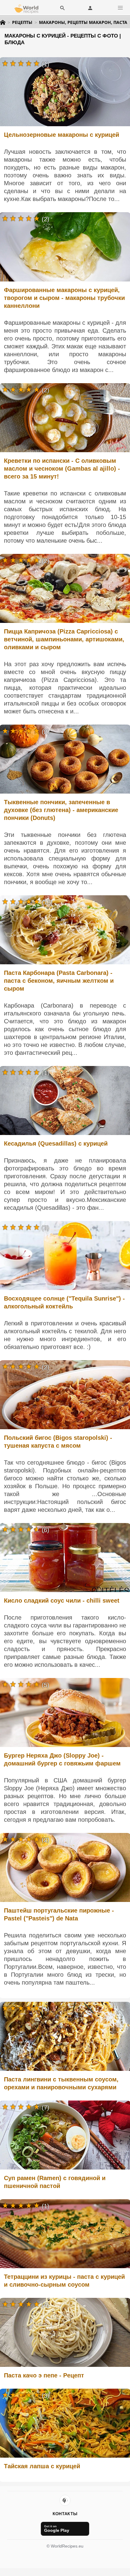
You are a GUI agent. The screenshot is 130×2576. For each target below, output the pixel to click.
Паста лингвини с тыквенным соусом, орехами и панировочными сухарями (61, 2083)
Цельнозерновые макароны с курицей (62, 135)
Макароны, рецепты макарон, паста (83, 22)
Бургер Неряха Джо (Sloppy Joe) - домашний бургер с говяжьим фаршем (62, 1759)
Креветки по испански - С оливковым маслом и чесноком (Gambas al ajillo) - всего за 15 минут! (62, 469)
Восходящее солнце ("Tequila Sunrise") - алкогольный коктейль (64, 1302)
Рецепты (22, 22)
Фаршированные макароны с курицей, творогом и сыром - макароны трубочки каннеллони (64, 298)
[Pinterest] (65, 2500)
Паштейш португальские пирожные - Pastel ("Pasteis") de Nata (59, 1914)
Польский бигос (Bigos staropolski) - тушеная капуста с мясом (58, 1442)
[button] (120, 8)
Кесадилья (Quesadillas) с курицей (56, 1143)
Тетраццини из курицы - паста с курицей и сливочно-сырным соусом (64, 2281)
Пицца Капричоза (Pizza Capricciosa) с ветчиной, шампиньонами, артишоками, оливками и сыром (64, 639)
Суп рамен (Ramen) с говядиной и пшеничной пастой (55, 2182)
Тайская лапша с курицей (42, 2466)
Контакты (65, 2514)
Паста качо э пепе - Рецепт (44, 2375)
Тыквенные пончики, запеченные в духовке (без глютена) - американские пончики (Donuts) (61, 810)
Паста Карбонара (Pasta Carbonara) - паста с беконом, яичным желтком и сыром (59, 981)
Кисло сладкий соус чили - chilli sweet (62, 1601)
